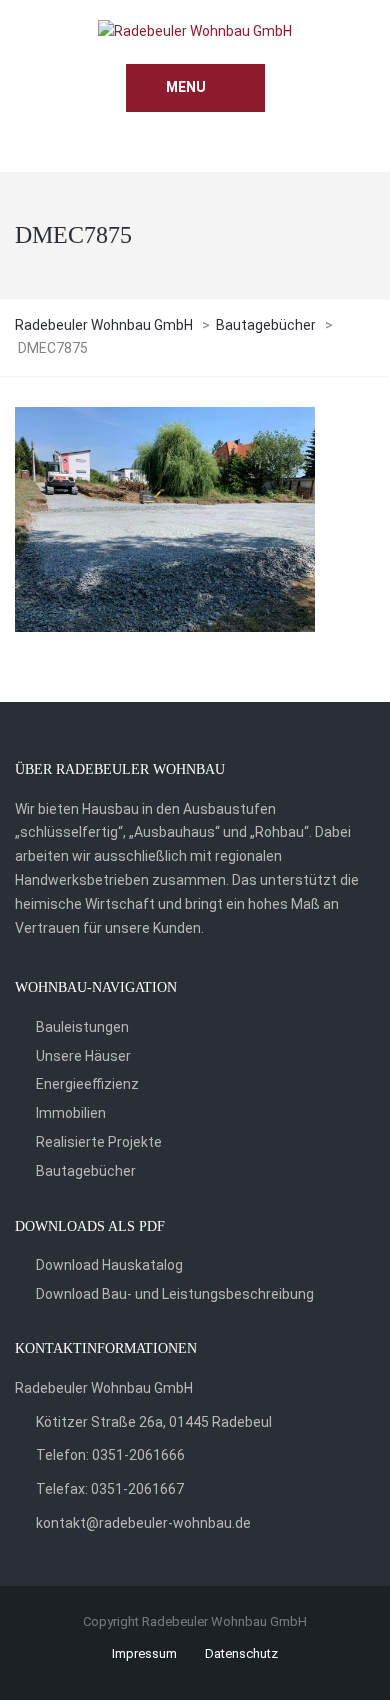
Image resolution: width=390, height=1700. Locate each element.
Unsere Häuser (83, 1056)
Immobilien (71, 1113)
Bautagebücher (86, 1171)
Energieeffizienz (87, 1084)
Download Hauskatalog (109, 1265)
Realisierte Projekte (99, 1142)
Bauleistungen (82, 1027)
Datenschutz (241, 1653)
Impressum (144, 1653)
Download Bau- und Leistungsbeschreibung (175, 1294)
